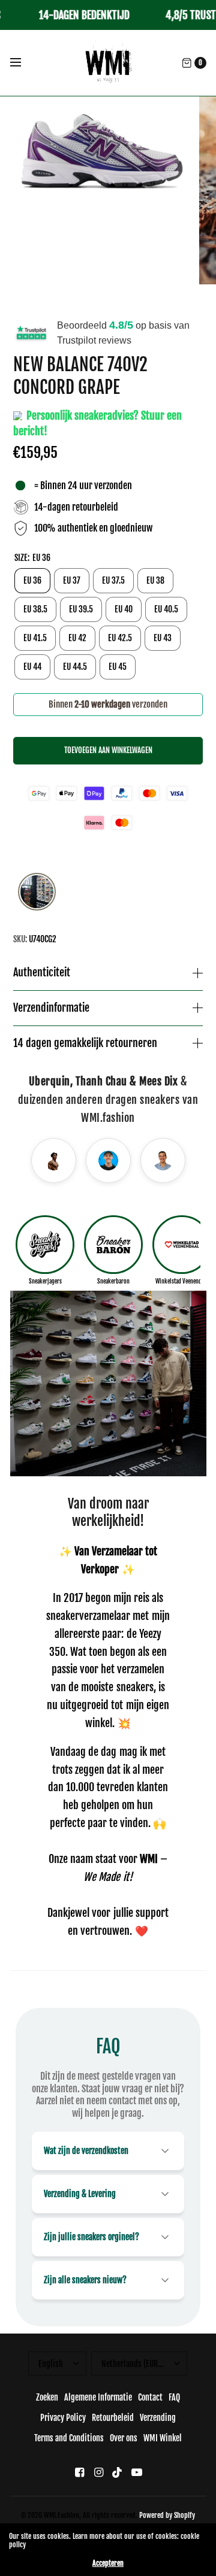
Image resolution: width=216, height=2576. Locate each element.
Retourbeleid (113, 2418)
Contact (150, 2397)
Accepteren (108, 2563)
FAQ (174, 2397)
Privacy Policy (63, 2418)
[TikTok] (118, 2472)
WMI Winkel (163, 2438)
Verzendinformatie (51, 1008)
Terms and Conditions (69, 2438)
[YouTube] (137, 2472)
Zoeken (47, 2397)
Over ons (124, 2438)
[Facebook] (79, 2472)
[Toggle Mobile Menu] (23, 63)
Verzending (158, 2418)
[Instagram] (98, 2472)
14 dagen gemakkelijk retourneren (85, 1043)
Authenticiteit (42, 973)
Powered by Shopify (167, 2515)
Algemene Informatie (98, 2397)
